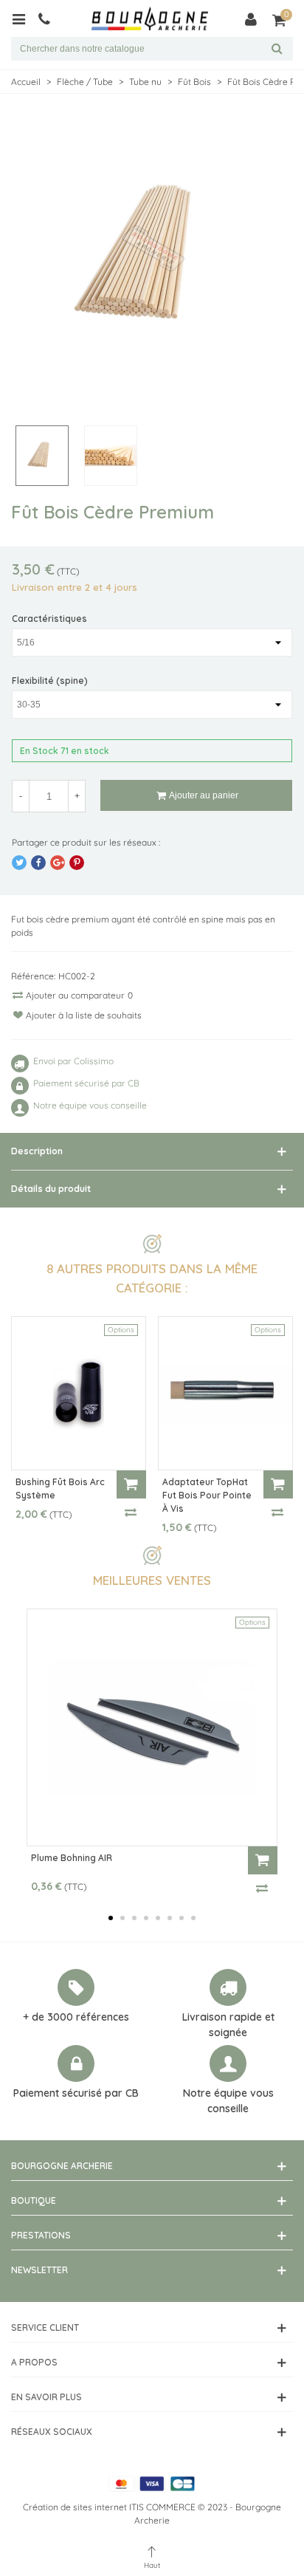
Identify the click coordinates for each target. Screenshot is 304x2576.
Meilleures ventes (152, 1580)
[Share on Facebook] (38, 863)
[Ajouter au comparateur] (131, 1512)
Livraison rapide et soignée (228, 2025)
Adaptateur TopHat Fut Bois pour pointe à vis (207, 1495)
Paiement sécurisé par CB (76, 2093)
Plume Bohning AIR (72, 1858)
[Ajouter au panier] (131, 1484)
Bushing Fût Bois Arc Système (60, 1489)
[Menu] (24, 18)
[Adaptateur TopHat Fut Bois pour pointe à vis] (225, 1393)
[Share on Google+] (58, 863)
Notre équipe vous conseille (228, 2101)
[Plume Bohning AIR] (152, 1727)
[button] (111, 1918)
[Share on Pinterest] (77, 863)
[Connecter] (251, 18)
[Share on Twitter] (19, 863)
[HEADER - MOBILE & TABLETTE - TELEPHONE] (50, 18)
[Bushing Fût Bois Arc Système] (79, 1393)
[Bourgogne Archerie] (150, 19)
